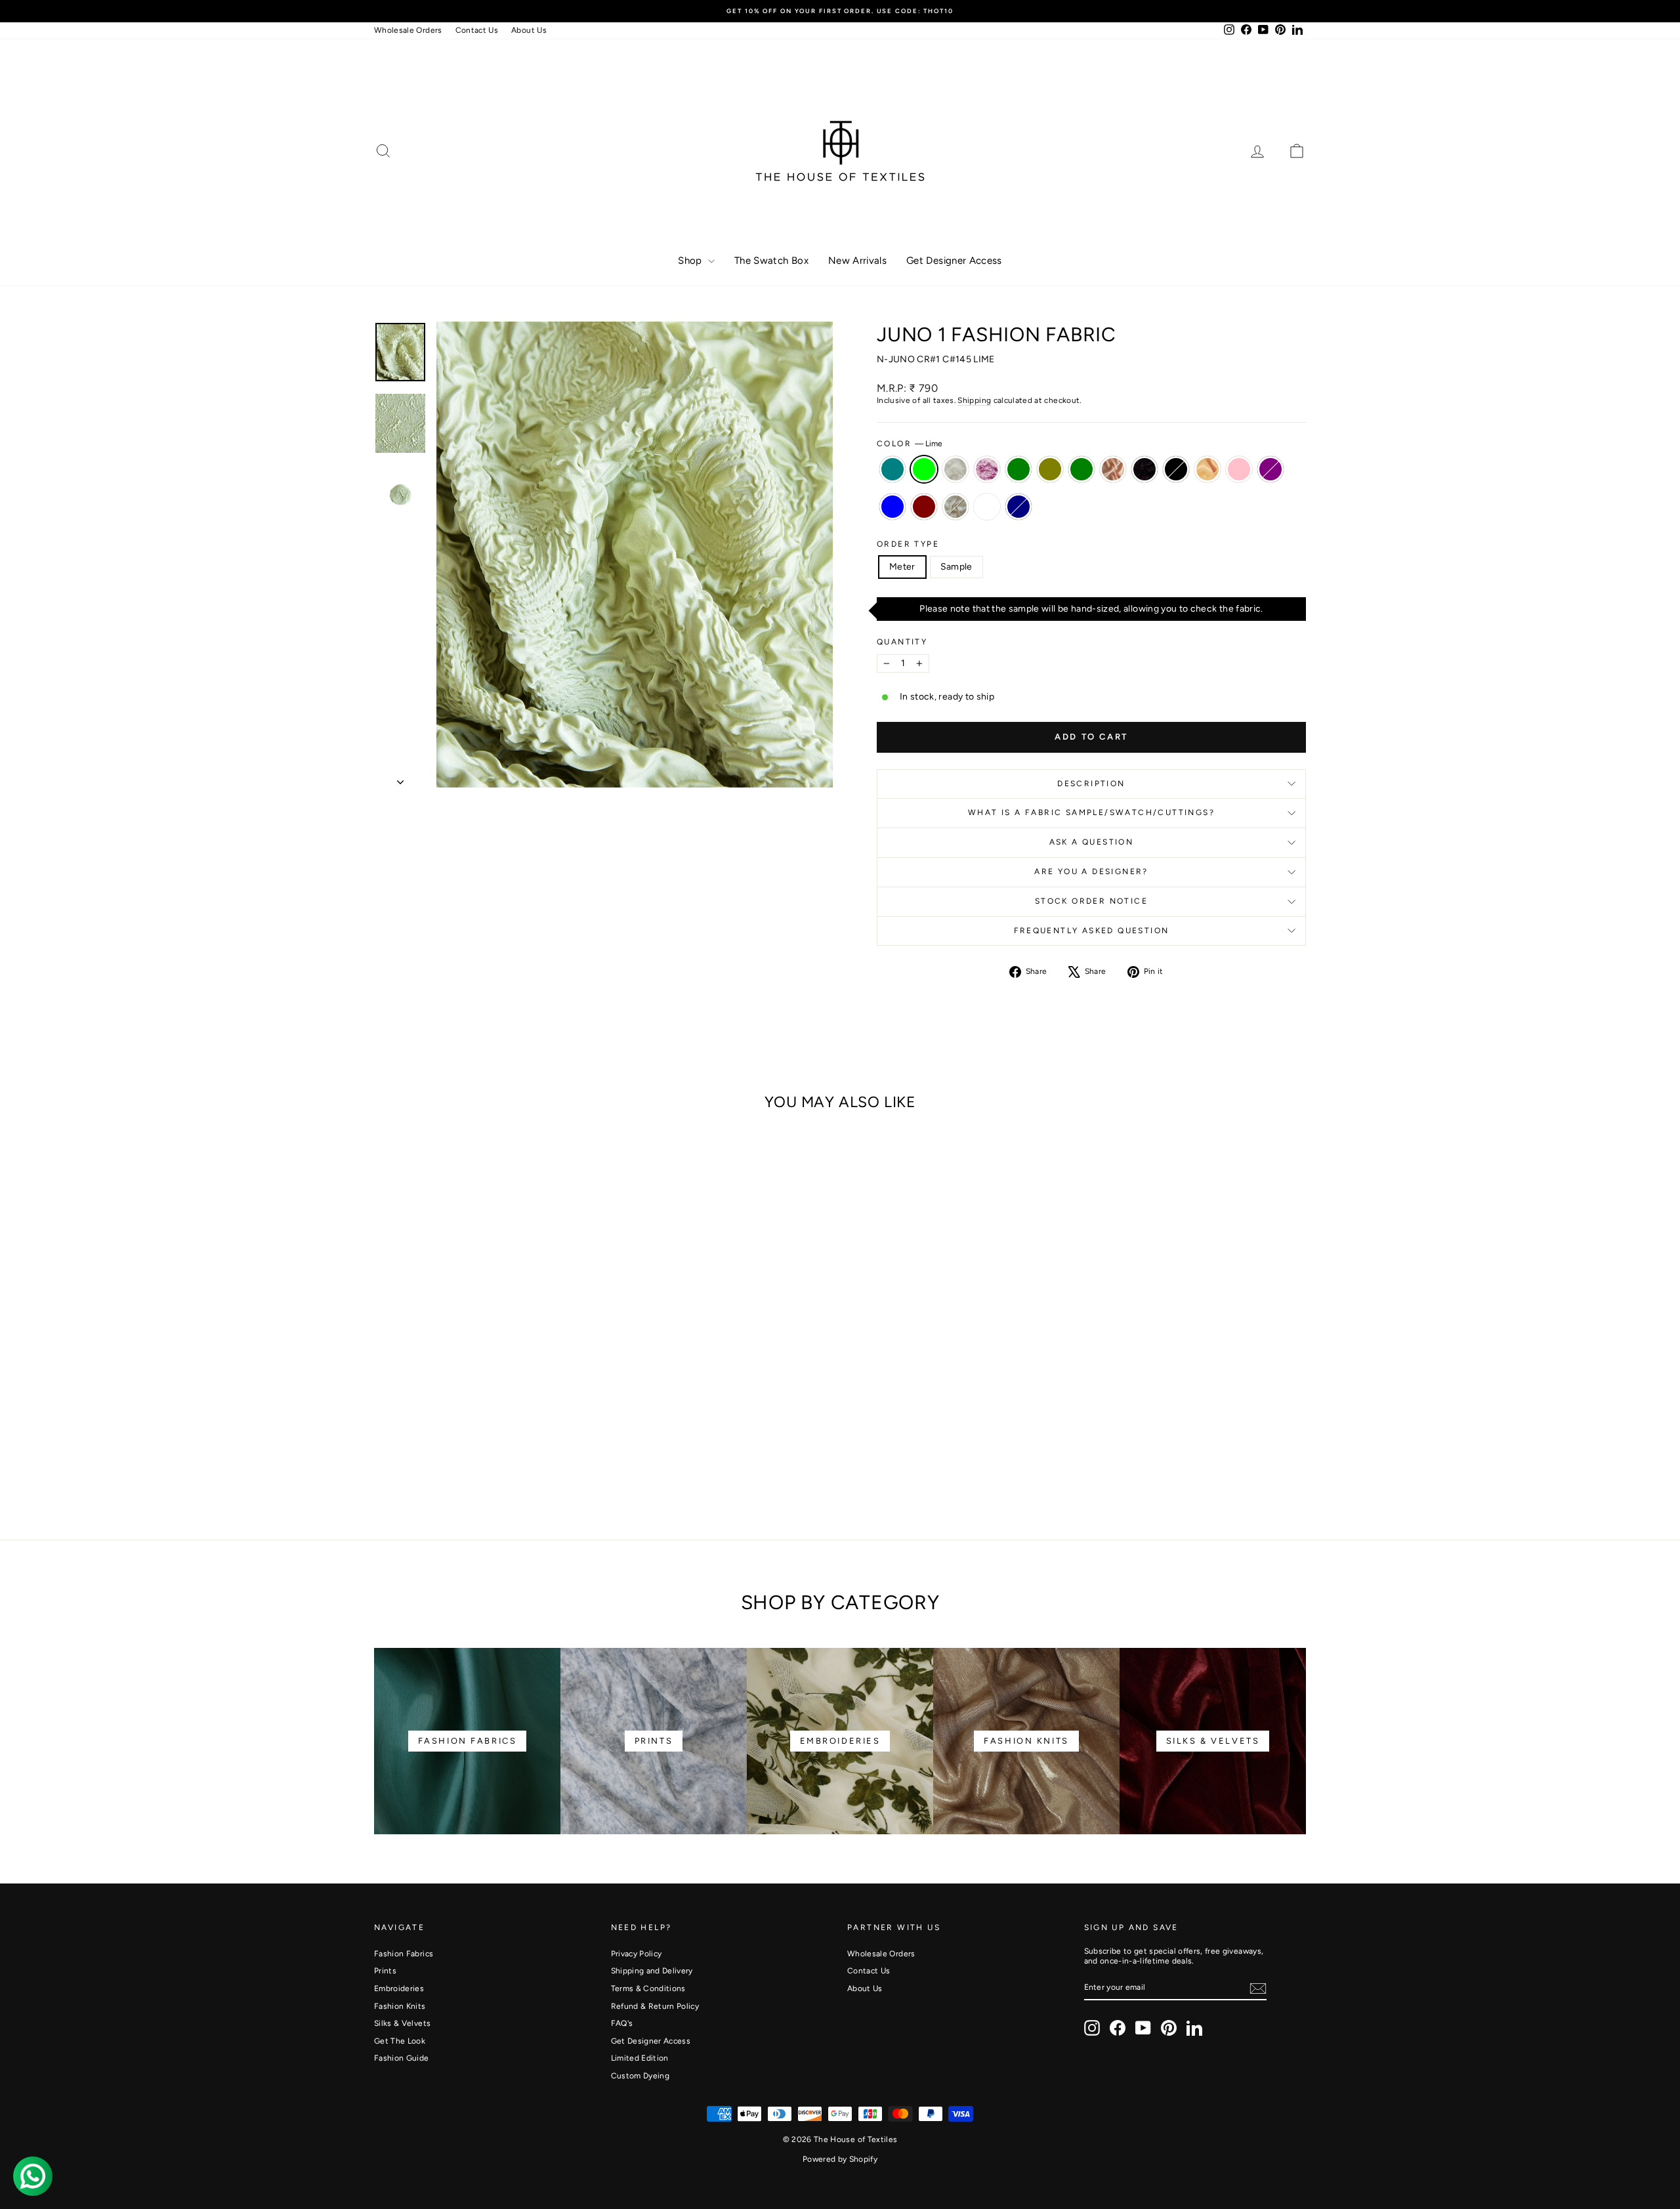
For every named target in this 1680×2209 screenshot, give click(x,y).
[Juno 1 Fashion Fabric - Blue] (458, 1462)
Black (1176, 469)
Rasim (987, 507)
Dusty (955, 469)
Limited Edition (640, 2058)
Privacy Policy (637, 1954)
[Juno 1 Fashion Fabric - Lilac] (441, 1447)
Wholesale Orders (408, 30)
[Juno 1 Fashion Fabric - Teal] (388, 1447)
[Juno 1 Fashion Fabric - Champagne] (565, 1447)
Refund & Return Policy (655, 2006)
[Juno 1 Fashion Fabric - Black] (547, 1447)
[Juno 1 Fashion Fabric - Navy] (529, 1462)
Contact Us (477, 30)
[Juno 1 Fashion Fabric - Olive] (476, 1447)
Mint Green (1018, 469)
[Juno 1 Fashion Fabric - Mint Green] (458, 1447)
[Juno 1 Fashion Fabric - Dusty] (423, 1447)
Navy (1018, 507)
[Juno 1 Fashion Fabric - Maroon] (476, 1462)
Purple (1270, 469)
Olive (1050, 469)
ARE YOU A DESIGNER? (1091, 872)
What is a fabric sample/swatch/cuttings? (1091, 812)
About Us (529, 30)
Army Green (1081, 469)
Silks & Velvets (402, 2023)
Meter (902, 567)
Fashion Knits (400, 2006)
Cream (955, 507)
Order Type (908, 544)
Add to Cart (485, 1393)
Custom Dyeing (640, 2076)
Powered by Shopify (840, 2159)
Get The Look (400, 2041)
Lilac (987, 469)
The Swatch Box (771, 261)
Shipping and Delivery (652, 1971)
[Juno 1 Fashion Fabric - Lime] (405, 1447)
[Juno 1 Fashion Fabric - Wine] (529, 1447)
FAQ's (622, 2023)
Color (910, 444)
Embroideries (399, 1988)
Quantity (902, 642)
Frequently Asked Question (1092, 931)
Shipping (974, 400)
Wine (1144, 469)
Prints (385, 1971)
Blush (1113, 469)
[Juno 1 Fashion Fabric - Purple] (441, 1462)
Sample (956, 567)
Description (1091, 784)
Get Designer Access (954, 261)
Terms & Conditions (648, 1988)
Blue (892, 507)
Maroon (924, 507)
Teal (892, 469)
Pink (1239, 469)
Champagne (1207, 469)
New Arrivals (857, 261)
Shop (691, 261)
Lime (924, 469)
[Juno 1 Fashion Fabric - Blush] (512, 1447)
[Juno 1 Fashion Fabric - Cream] (494, 1462)
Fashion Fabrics (404, 1954)
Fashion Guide (402, 2058)
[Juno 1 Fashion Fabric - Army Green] (494, 1447)
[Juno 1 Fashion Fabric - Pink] (582, 1447)
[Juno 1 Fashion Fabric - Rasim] (512, 1462)
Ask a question (1092, 842)
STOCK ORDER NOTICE (1091, 901)
